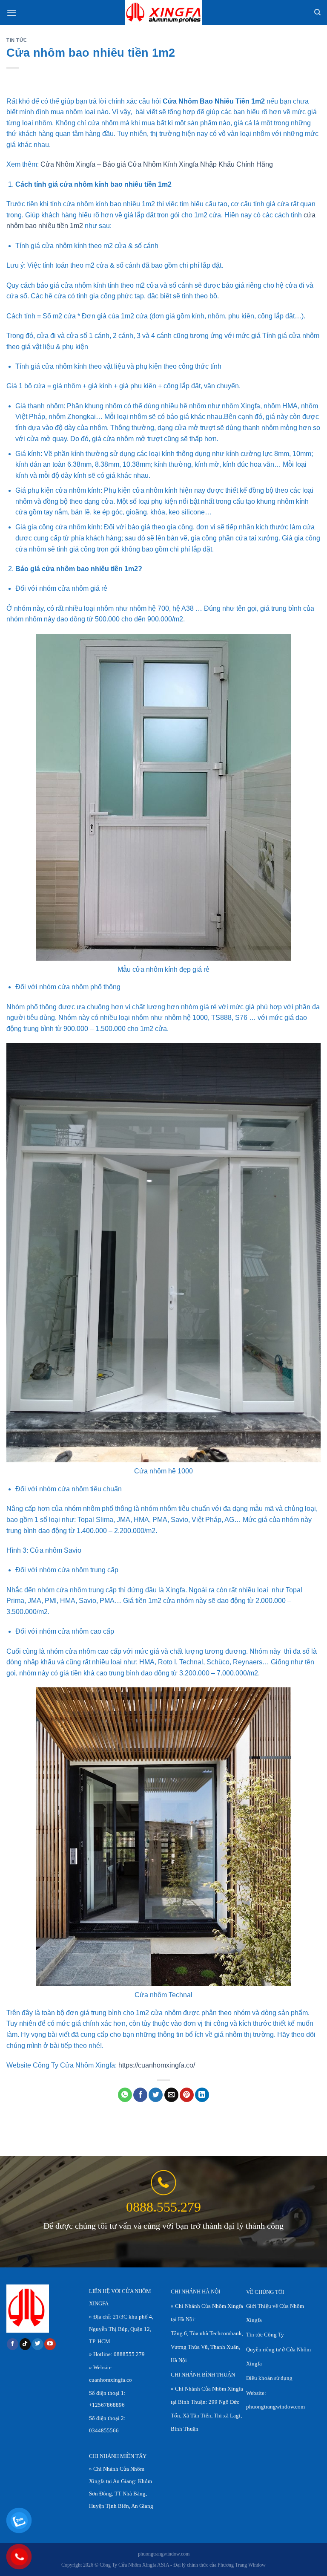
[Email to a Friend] (171, 2095)
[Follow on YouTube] (50, 2344)
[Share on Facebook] (140, 2095)
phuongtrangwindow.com (275, 2407)
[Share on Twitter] (156, 2095)
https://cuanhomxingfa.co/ (157, 2065)
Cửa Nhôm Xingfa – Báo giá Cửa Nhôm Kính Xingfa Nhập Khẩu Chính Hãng (157, 164)
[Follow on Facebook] (13, 2344)
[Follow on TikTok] (25, 2344)
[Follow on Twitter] (38, 2344)
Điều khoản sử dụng (269, 2378)
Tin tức (17, 40)
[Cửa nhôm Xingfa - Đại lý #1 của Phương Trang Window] (164, 13)
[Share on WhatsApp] (125, 2095)
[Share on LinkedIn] (202, 2095)
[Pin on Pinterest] (187, 2095)
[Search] (317, 12)
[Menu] (11, 13)
